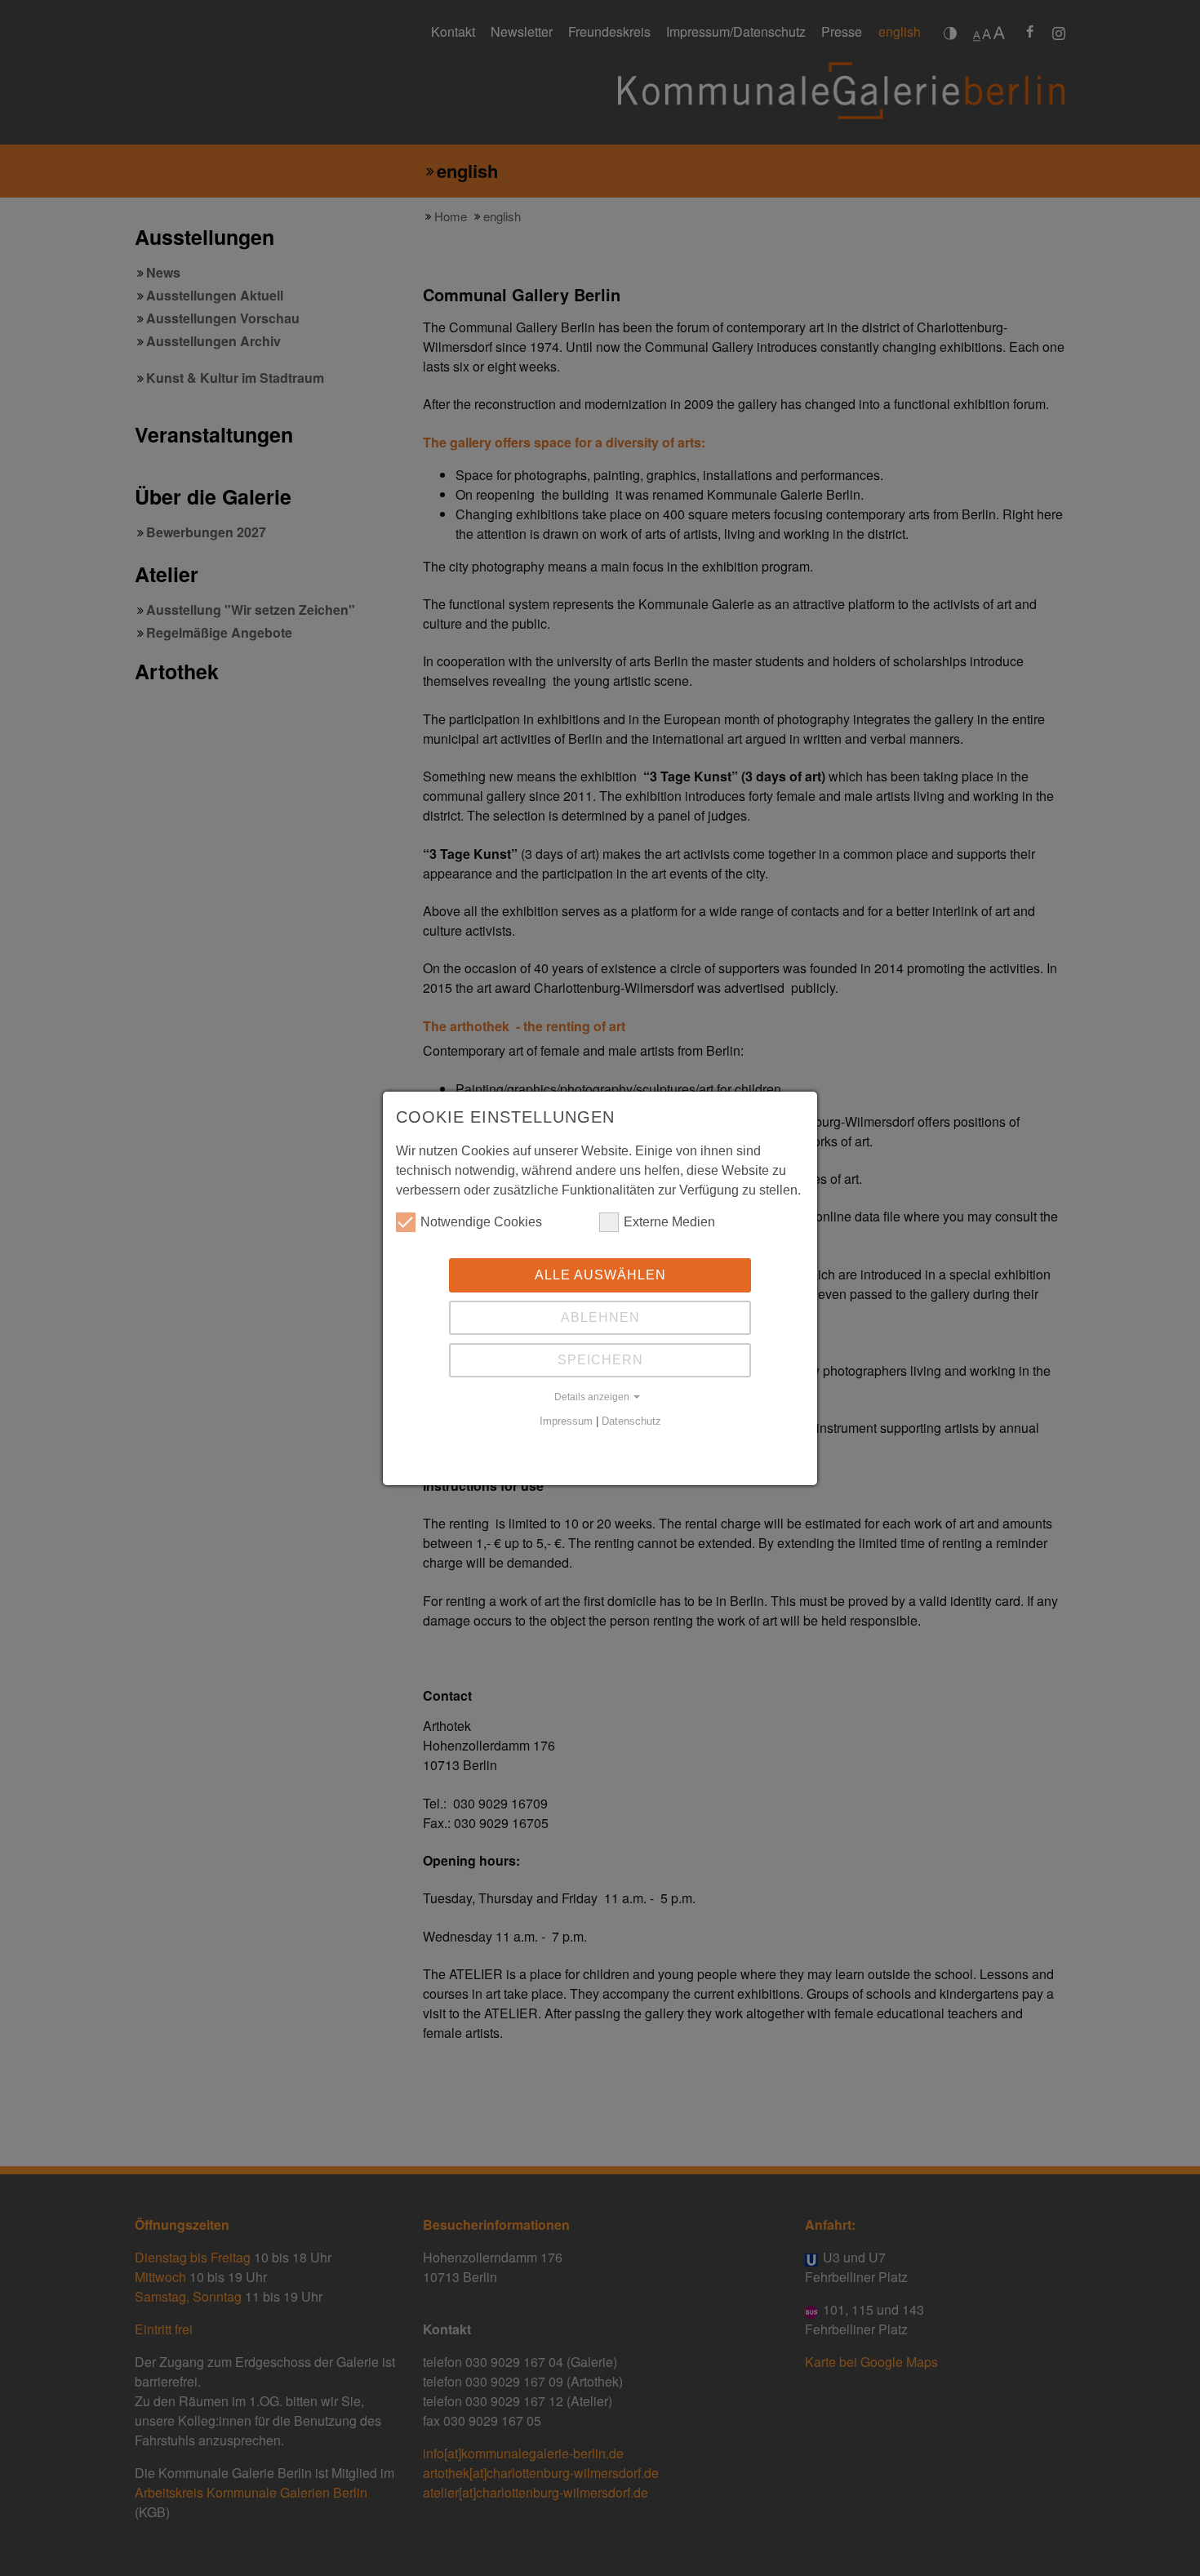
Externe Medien (669, 1222)
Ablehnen (600, 1317)
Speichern (600, 1360)
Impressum (566, 1421)
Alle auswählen (600, 1275)
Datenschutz (631, 1421)
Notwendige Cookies (481, 1222)
